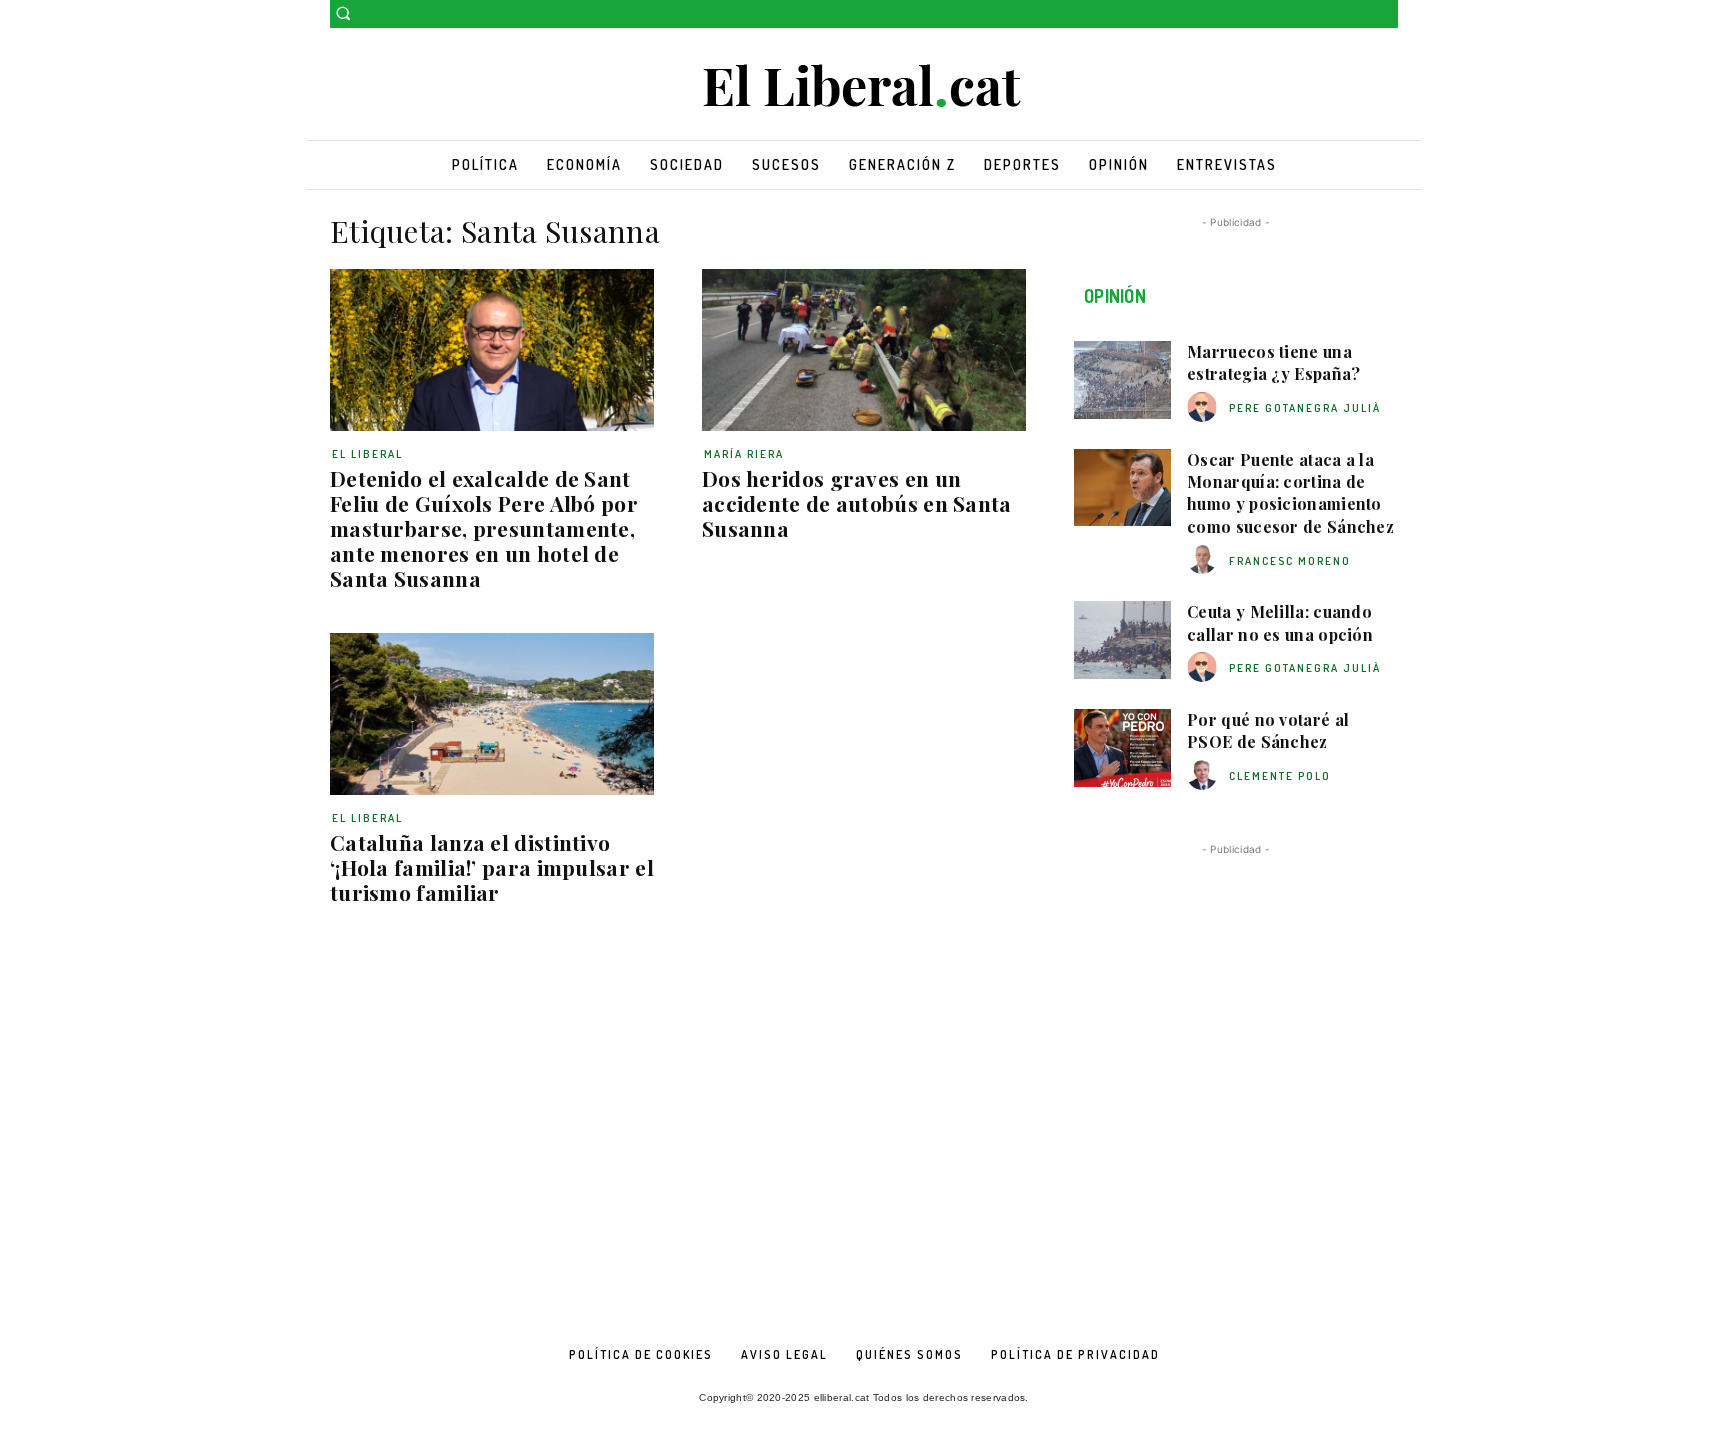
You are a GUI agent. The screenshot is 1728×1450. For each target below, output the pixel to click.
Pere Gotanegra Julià (1305, 408)
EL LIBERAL (367, 454)
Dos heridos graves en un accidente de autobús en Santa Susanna (857, 503)
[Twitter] (1386, 14)
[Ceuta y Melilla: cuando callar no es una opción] (1122, 640)
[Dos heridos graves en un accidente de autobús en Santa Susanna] (864, 350)
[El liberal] (864, 86)
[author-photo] (1205, 407)
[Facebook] (1358, 14)
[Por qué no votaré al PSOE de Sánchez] (1122, 748)
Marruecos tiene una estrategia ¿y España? (1273, 362)
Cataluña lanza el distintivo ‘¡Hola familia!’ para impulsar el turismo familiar (492, 867)
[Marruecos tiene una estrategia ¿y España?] (1122, 380)
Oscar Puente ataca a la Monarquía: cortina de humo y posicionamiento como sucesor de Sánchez (1290, 493)
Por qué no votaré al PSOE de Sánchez (1268, 730)
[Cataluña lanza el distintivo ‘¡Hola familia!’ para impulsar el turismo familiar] (492, 714)
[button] (343, 13)
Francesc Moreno (1290, 561)
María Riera (744, 454)
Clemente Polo (1280, 776)
